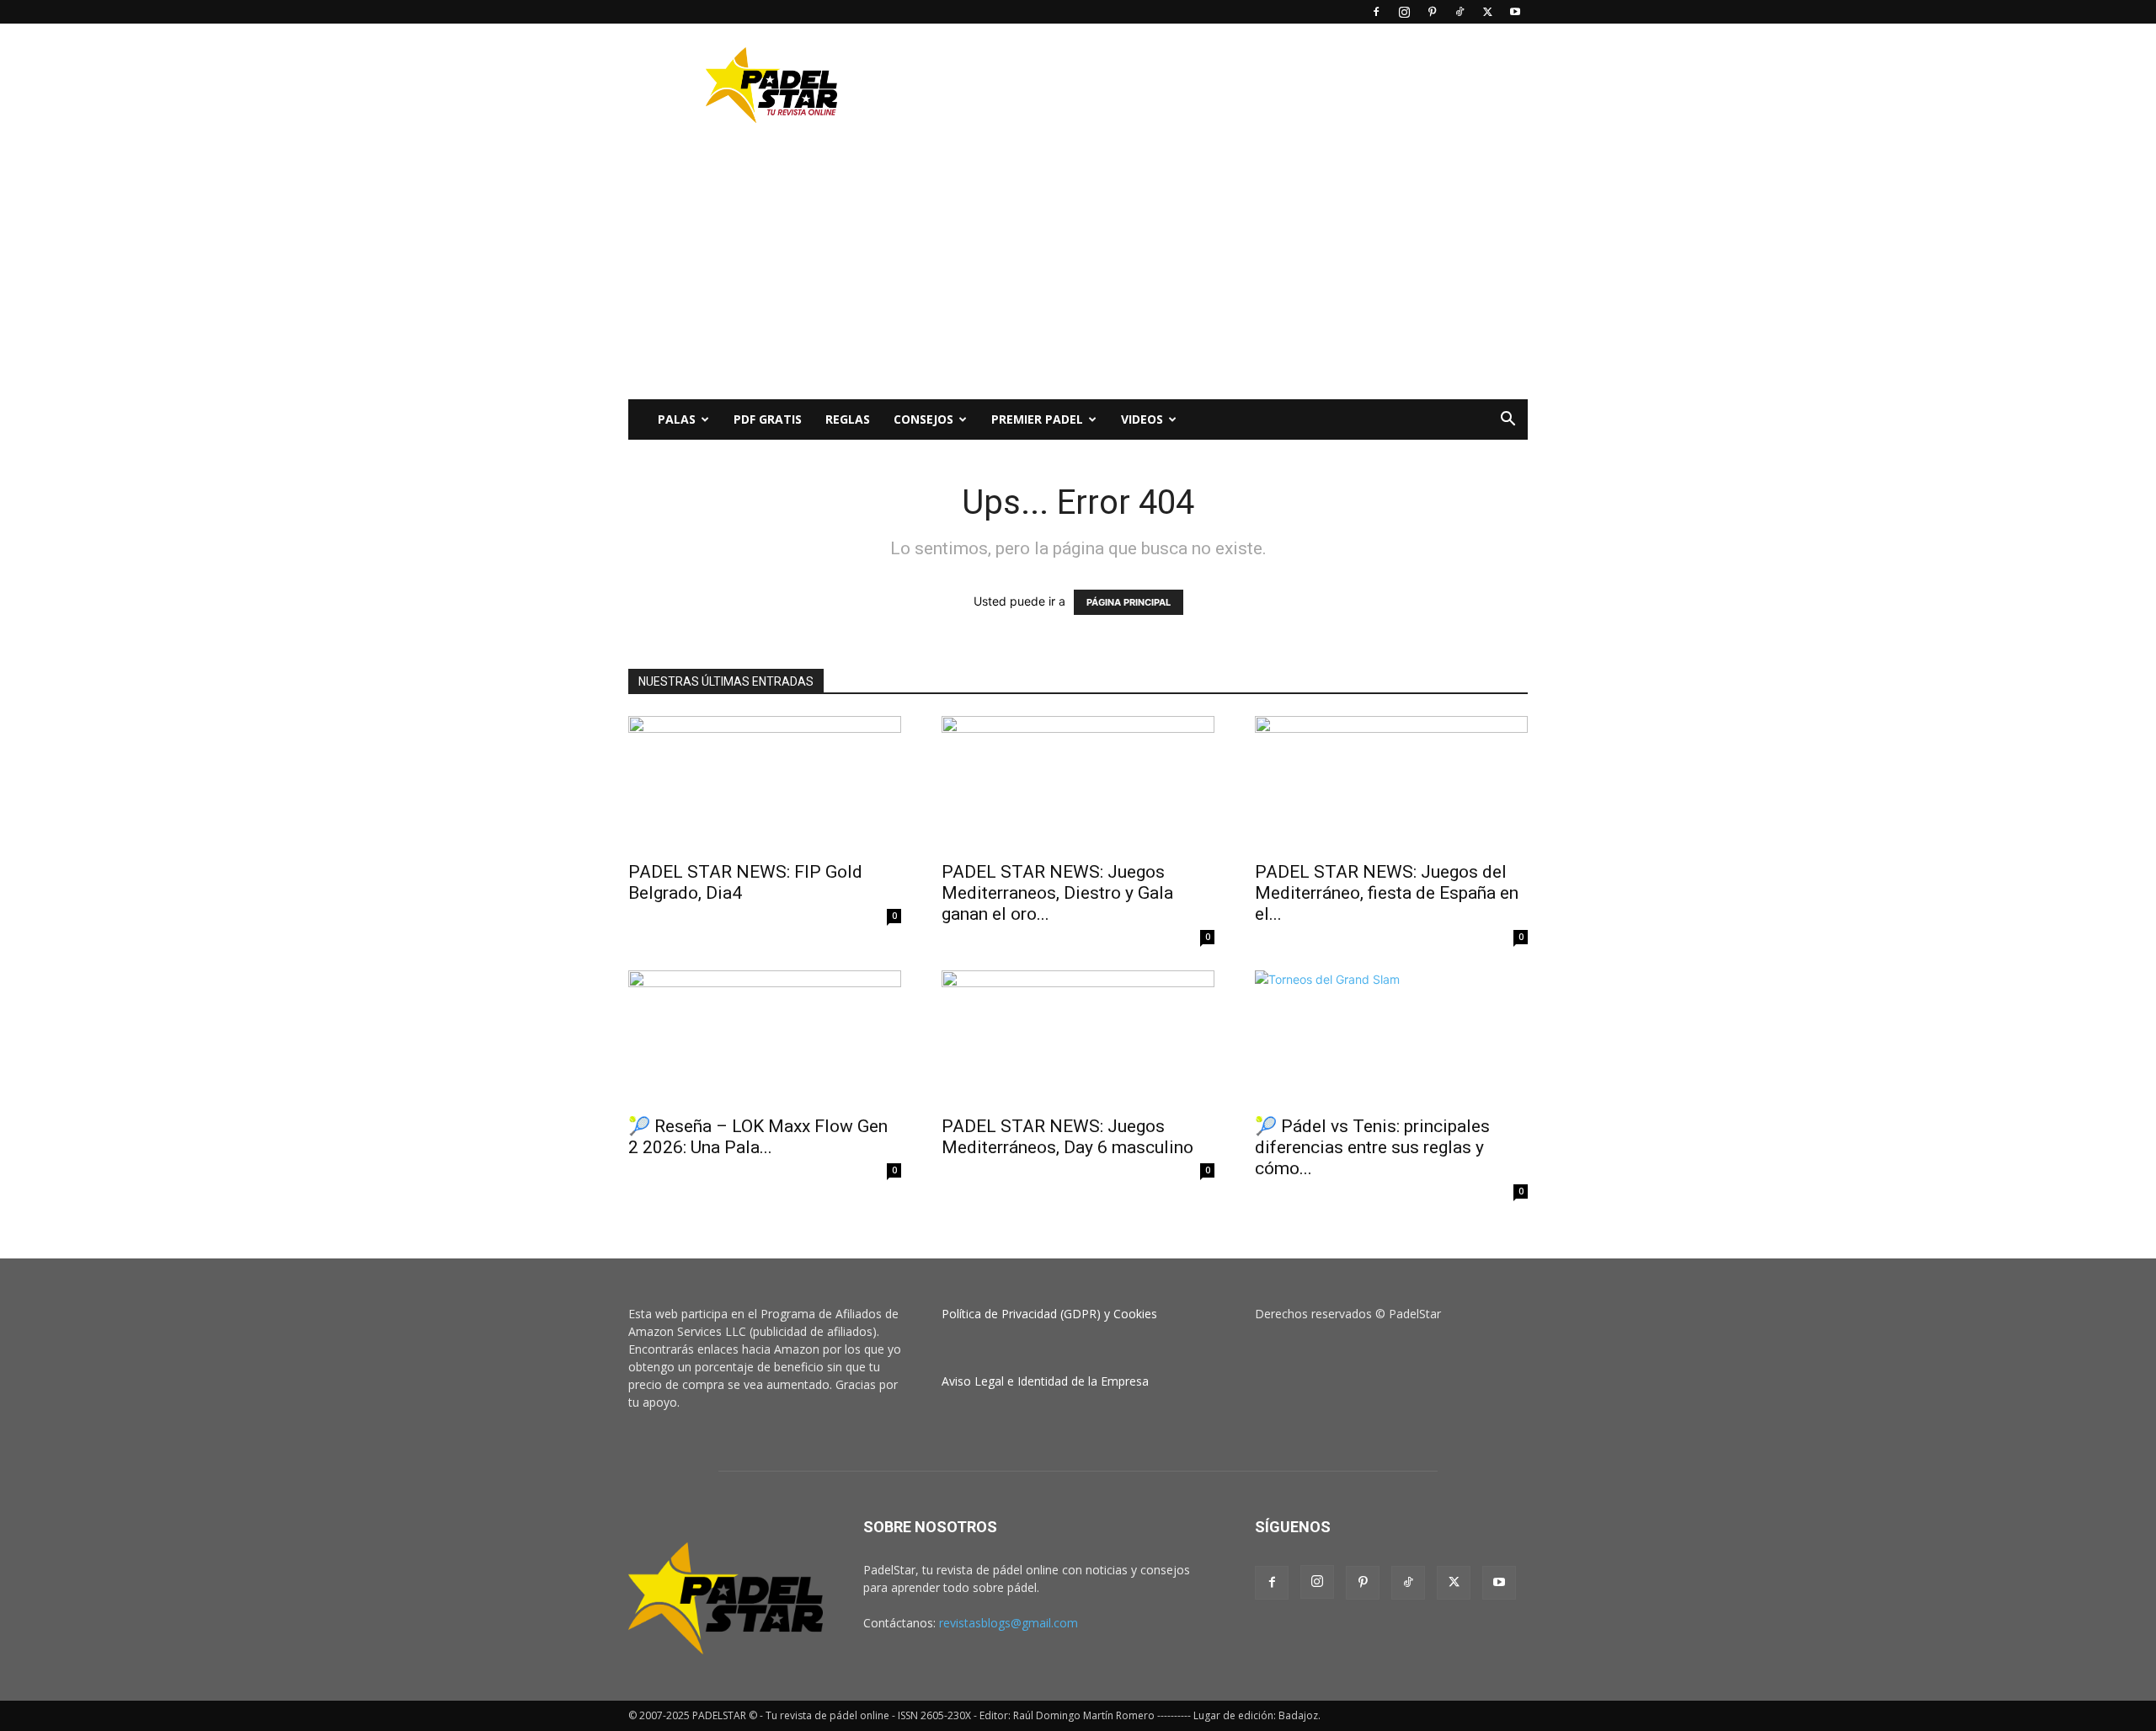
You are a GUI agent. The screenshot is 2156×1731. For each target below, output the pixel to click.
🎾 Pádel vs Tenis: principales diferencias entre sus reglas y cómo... (1372, 1147)
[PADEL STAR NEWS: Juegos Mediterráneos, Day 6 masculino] (1078, 1038)
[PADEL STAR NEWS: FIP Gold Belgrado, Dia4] (765, 783)
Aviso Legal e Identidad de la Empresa (1045, 1381)
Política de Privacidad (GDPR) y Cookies (1049, 1314)
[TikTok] (1460, 12)
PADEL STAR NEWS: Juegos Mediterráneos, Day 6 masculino (1067, 1137)
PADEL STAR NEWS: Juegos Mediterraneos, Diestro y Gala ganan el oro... (1057, 893)
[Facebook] (1376, 12)
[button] (1508, 421)
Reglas (848, 419)
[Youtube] (1515, 12)
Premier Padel (1037, 419)
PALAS (677, 419)
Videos (1142, 419)
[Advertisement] (1221, 85)
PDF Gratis (768, 419)
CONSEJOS (923, 419)
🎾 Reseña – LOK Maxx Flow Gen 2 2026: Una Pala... (758, 1137)
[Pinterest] (1432, 12)
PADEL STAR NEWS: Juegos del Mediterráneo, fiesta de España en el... (1387, 893)
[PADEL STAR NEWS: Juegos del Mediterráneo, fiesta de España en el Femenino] (1391, 783)
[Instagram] (1404, 12)
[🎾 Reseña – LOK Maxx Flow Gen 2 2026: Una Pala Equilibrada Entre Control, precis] (765, 1038)
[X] (1487, 12)
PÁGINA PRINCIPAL (1129, 602)
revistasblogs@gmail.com (1009, 1623)
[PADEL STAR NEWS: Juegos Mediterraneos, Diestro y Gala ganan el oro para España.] (1078, 783)
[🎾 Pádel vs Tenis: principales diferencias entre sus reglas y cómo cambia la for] (1391, 1038)
